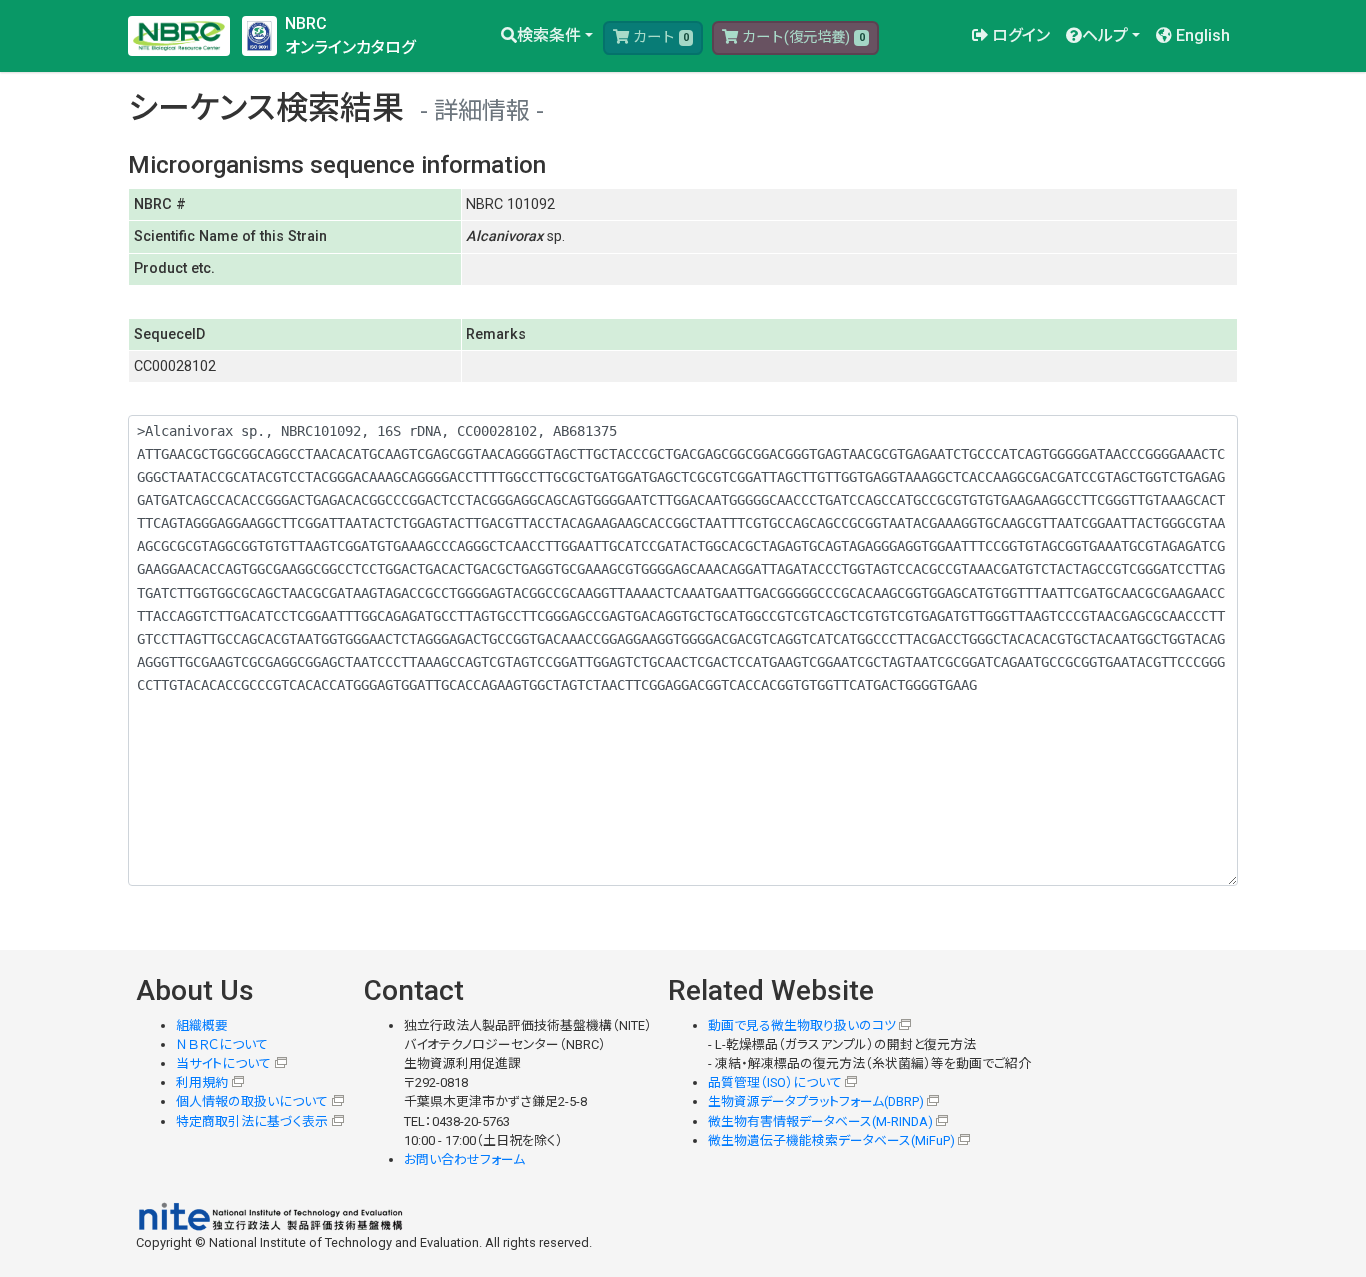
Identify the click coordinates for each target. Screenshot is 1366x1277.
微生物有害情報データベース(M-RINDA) (820, 1121)
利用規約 (202, 1082)
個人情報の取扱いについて (252, 1101)
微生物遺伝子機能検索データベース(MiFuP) (831, 1140)
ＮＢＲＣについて (222, 1044)
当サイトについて (223, 1063)
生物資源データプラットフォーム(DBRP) (816, 1101)
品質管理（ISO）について (775, 1082)
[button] (547, 36)
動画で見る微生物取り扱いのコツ (802, 1025)
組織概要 (202, 1025)
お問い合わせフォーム (464, 1159)
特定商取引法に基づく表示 (252, 1121)
